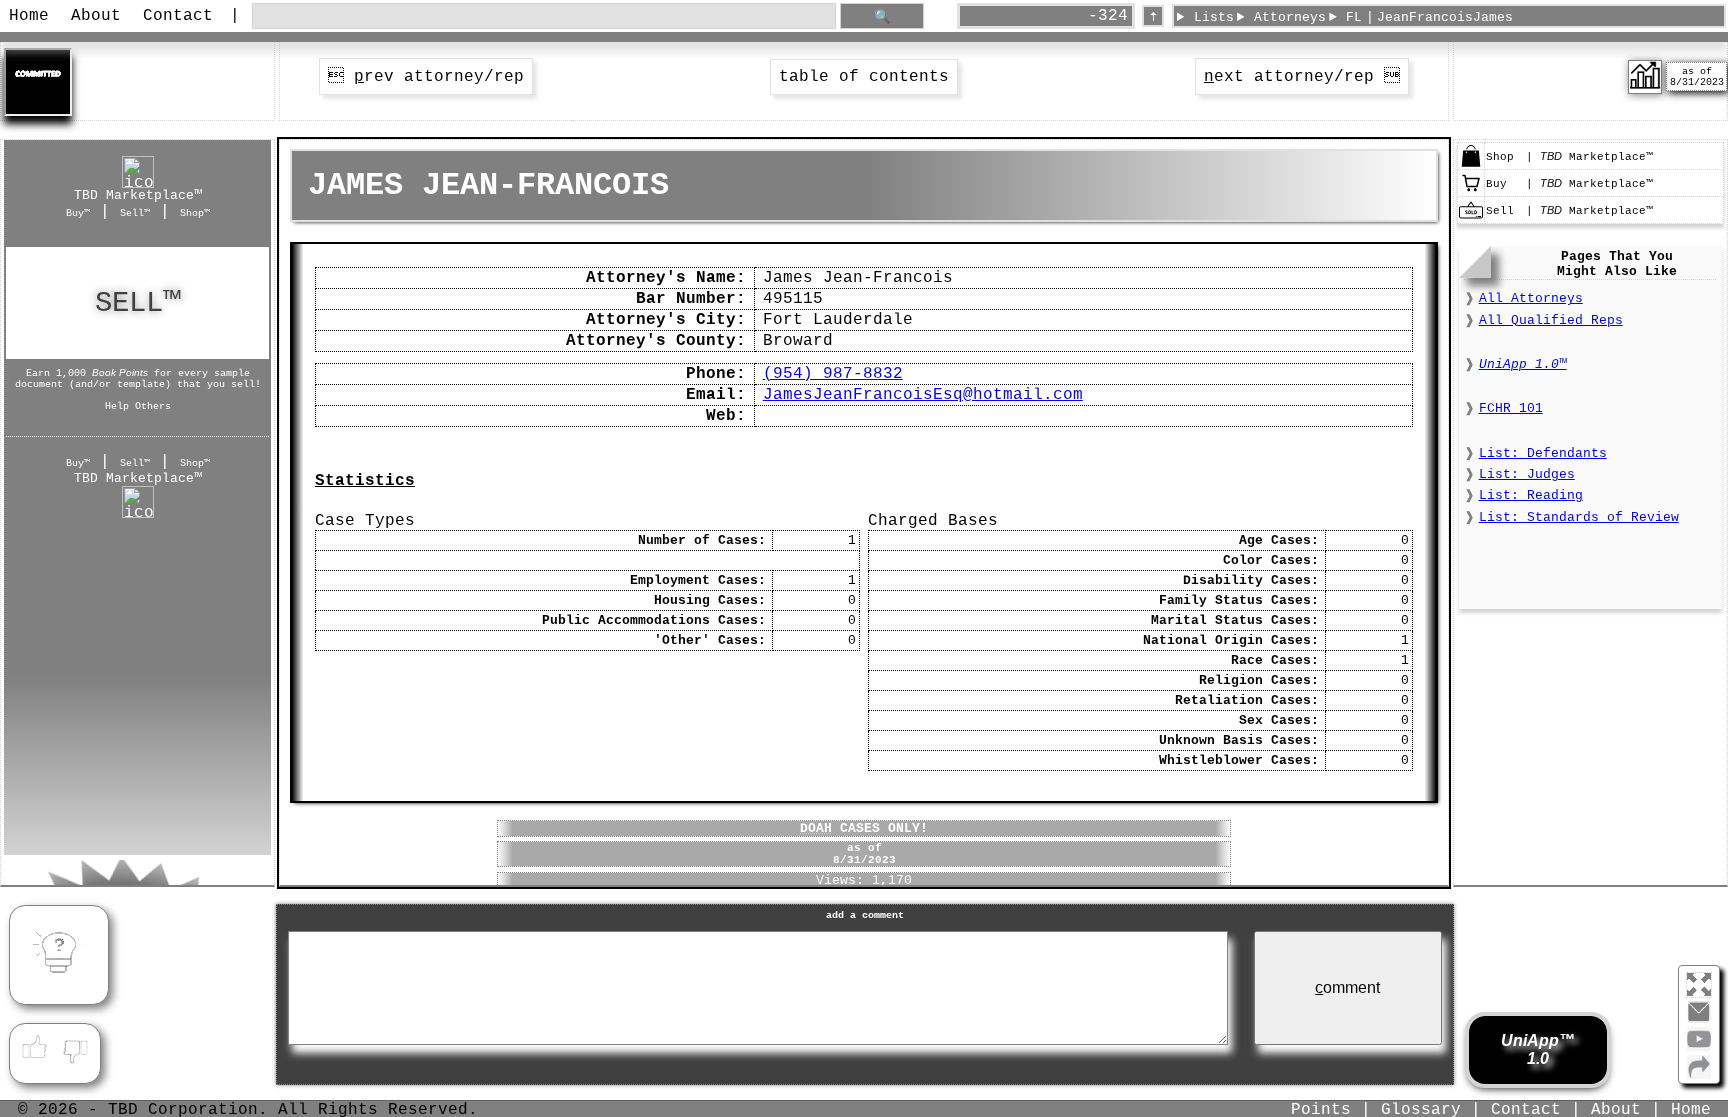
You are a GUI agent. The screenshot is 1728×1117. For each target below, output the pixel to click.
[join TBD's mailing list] (1699, 1075)
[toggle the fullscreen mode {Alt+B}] (1699, 983)
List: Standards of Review (1579, 517)
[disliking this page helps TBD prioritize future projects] (76, 1048)
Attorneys (1290, 17)
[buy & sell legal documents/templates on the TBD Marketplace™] (1471, 165)
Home (29, 16)
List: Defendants (1543, 453)
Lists (1214, 17)
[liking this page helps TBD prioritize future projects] (34, 1048)
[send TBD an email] (1699, 1020)
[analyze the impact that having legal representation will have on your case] (1645, 90)
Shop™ (195, 213)
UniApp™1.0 (1538, 1049)
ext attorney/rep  (1302, 77)
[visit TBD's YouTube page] (1699, 1047)
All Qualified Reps (1551, 320)
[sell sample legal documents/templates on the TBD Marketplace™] (1471, 219)
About (96, 16)
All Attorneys (1531, 298)
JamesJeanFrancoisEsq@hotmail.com (923, 395)
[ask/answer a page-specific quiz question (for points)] (59, 955)
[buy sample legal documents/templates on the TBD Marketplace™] (1471, 192)
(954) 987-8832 (833, 374)
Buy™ (78, 213)
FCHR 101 (1511, 408)
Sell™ (135, 213)
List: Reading (1531, 495)
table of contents (864, 77)
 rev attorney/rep (426, 77)
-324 (1108, 16)
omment (1347, 987)
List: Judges (1527, 474)
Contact (178, 16)
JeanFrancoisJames (1445, 17)
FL (1354, 17)
